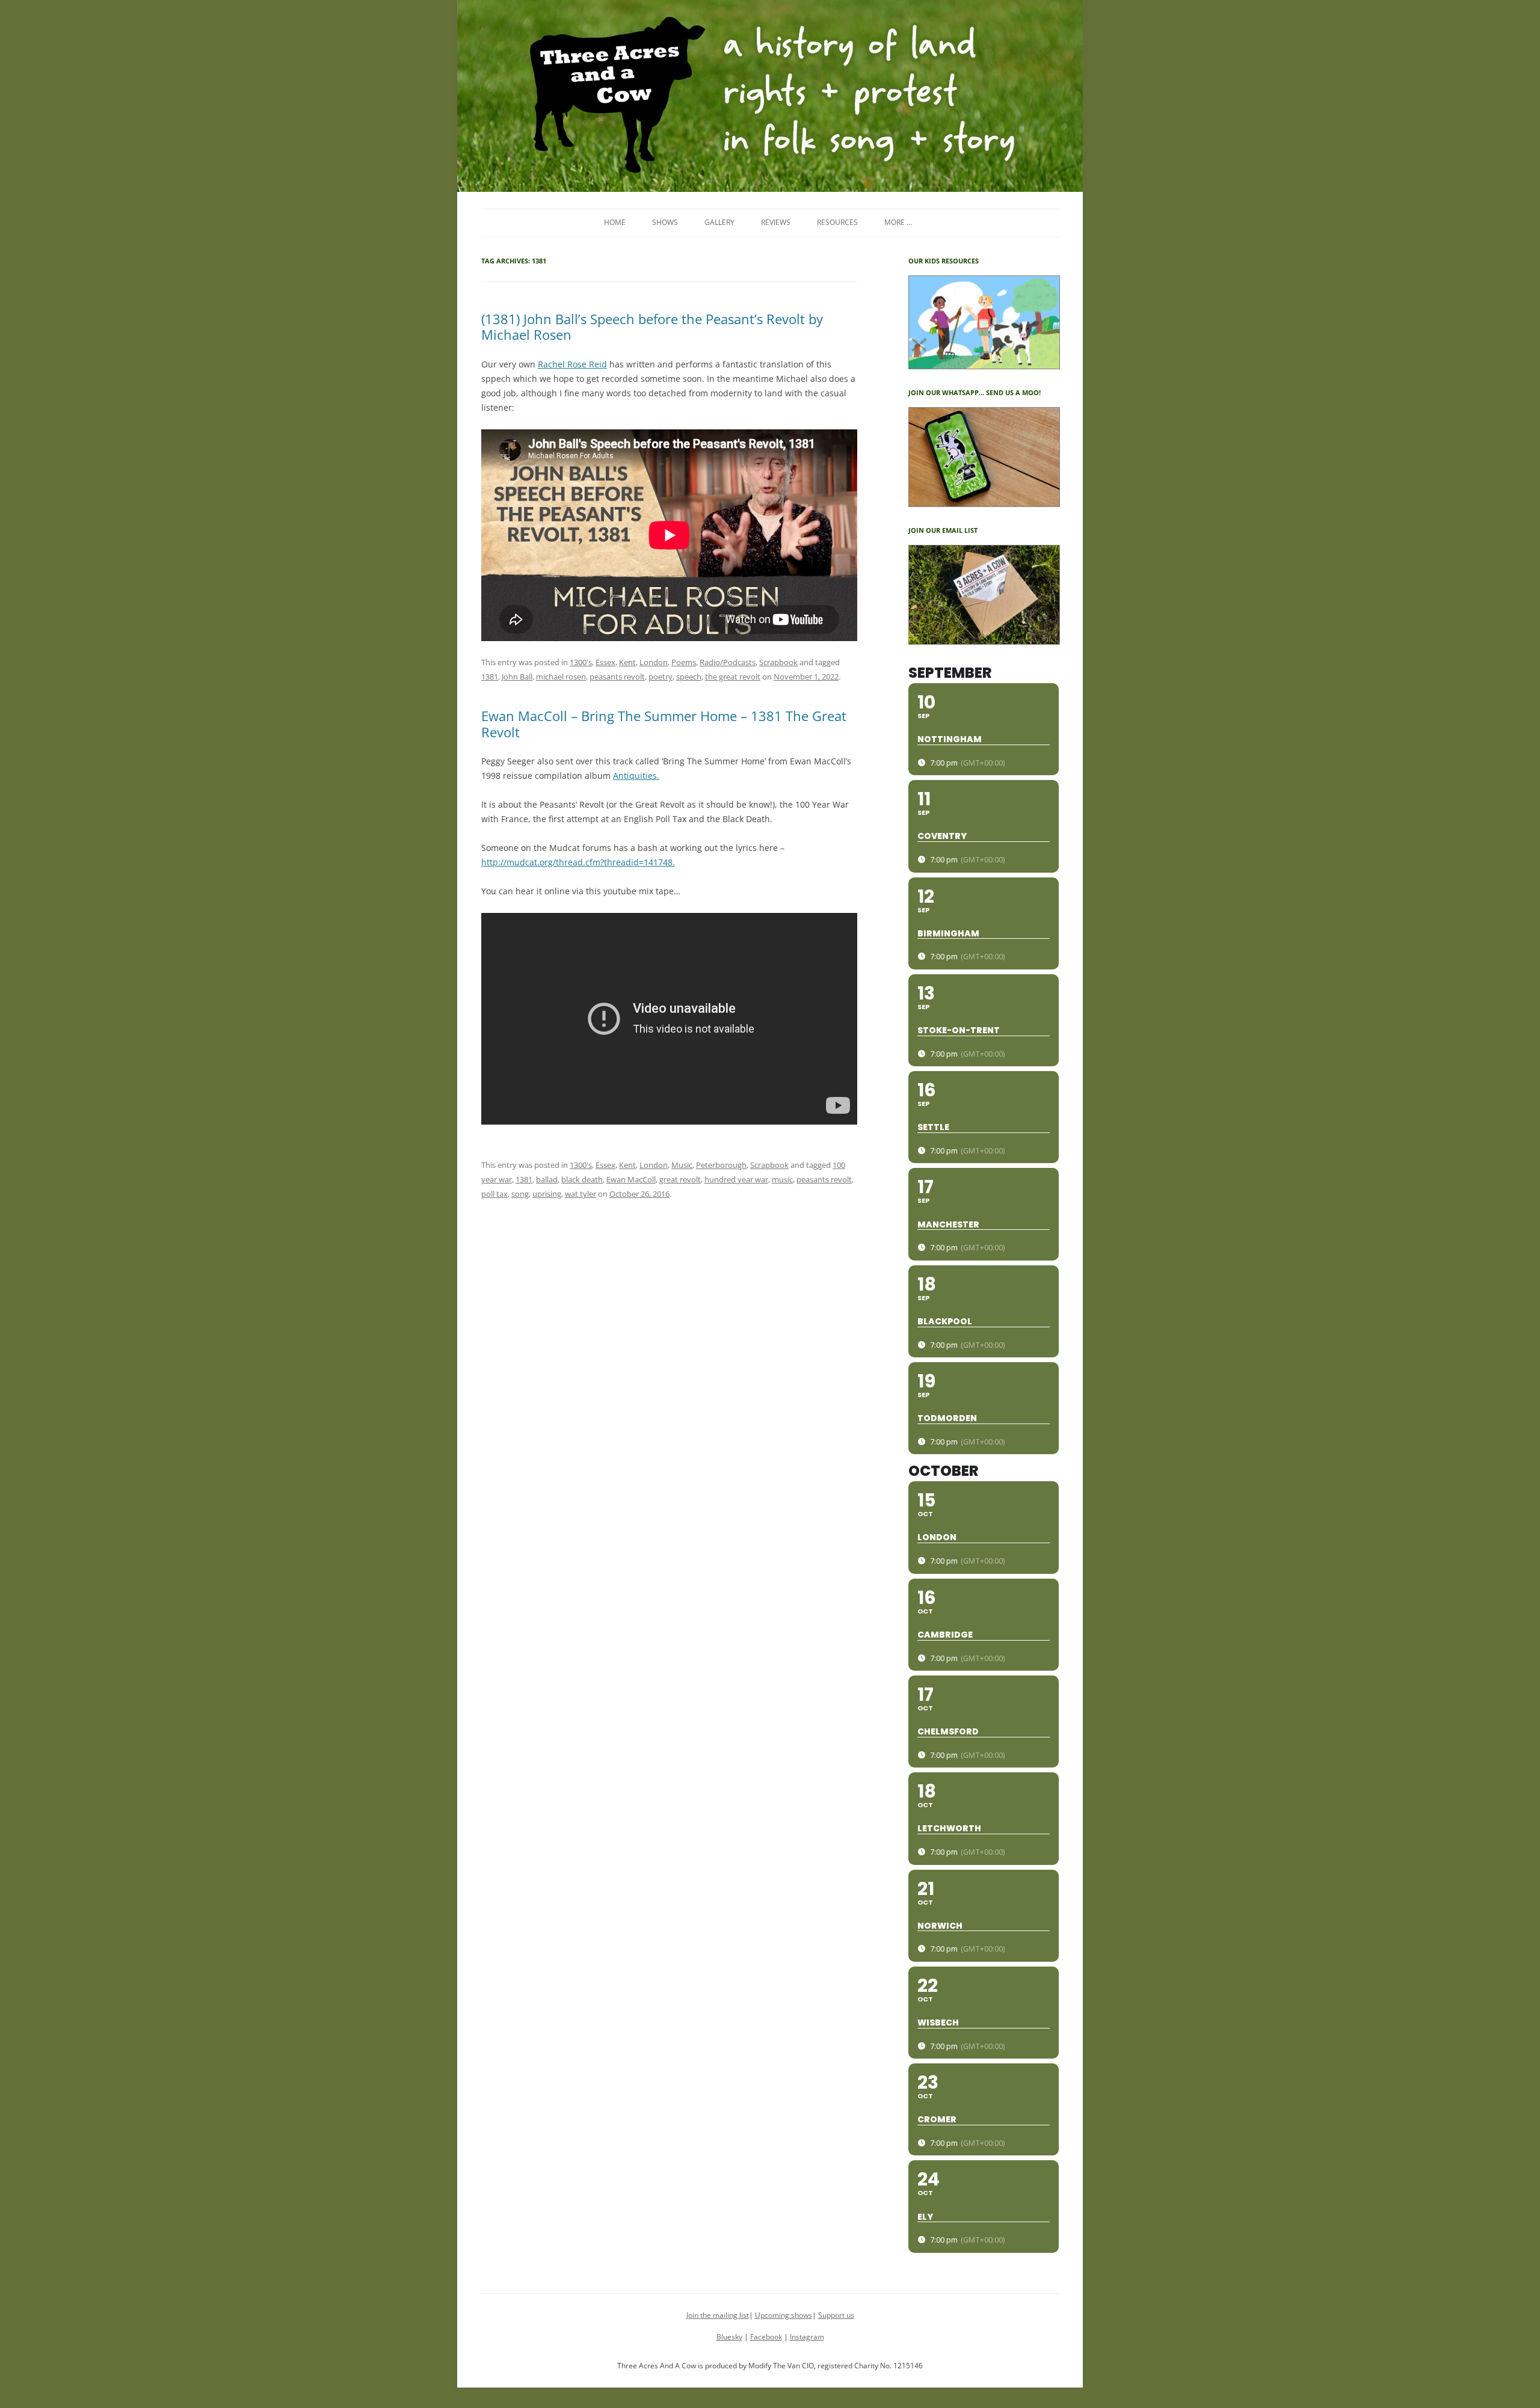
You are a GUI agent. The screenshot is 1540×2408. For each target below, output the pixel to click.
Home (615, 222)
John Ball (517, 677)
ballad (547, 1179)
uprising (547, 1194)
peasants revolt (617, 677)
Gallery (719, 222)
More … (898, 222)
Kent (627, 662)
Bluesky (729, 2337)
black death (582, 1179)
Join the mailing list (718, 2315)
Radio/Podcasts (728, 662)
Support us (836, 2315)
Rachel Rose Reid (572, 364)
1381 (490, 677)
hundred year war (736, 1179)
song (520, 1194)
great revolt (680, 1179)
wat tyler (581, 1194)
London (654, 662)
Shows (665, 222)
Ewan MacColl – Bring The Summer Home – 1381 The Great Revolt (664, 723)
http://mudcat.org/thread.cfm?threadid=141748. (578, 862)
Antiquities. (636, 776)
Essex (605, 662)
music (782, 1179)
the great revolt (733, 677)
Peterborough (721, 1165)
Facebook (766, 2337)
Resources (837, 222)
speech (689, 677)
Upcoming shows (784, 2315)
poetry (661, 677)
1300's (581, 662)
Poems (684, 662)
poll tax (494, 1194)
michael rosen (561, 677)
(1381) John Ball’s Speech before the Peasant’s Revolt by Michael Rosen (652, 327)
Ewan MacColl (631, 1179)
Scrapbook (778, 662)
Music (682, 1165)
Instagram (807, 2337)
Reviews (776, 222)
